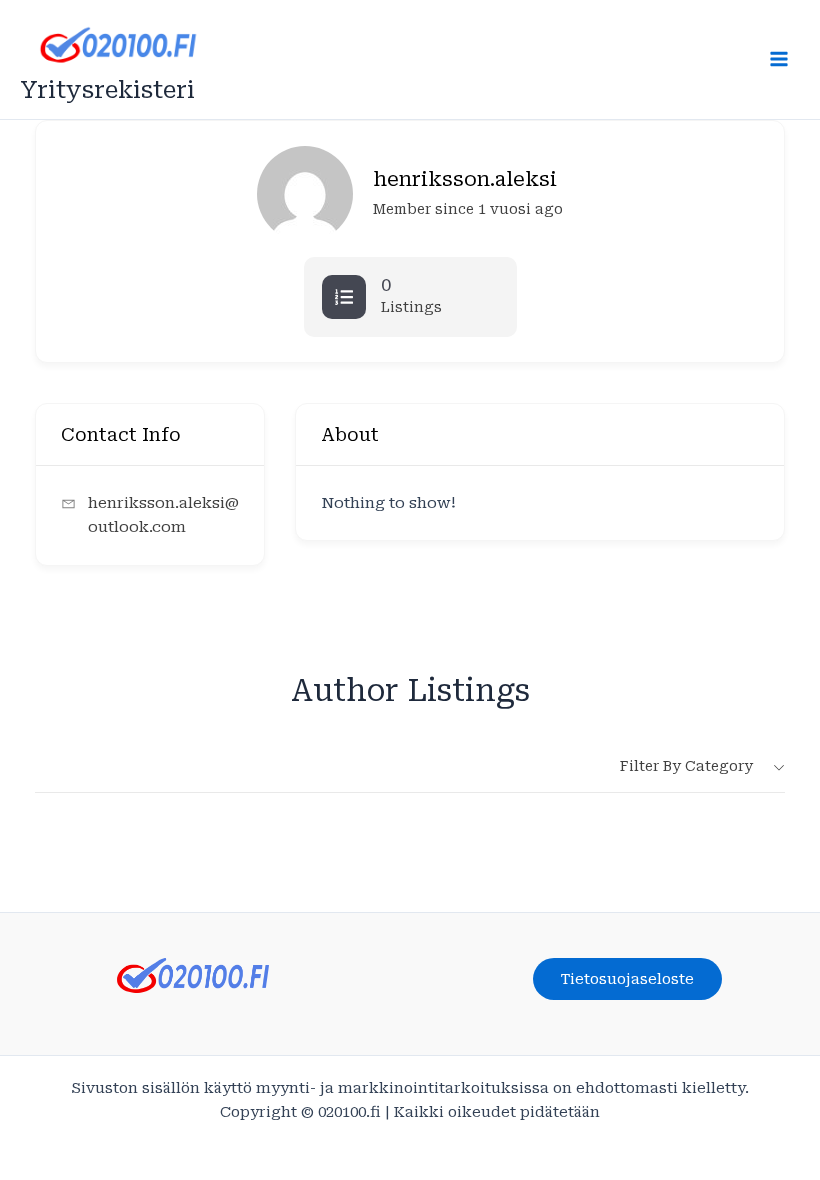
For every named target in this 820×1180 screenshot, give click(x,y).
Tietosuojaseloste (627, 979)
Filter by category (686, 766)
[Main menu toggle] (779, 59)
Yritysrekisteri (107, 90)
